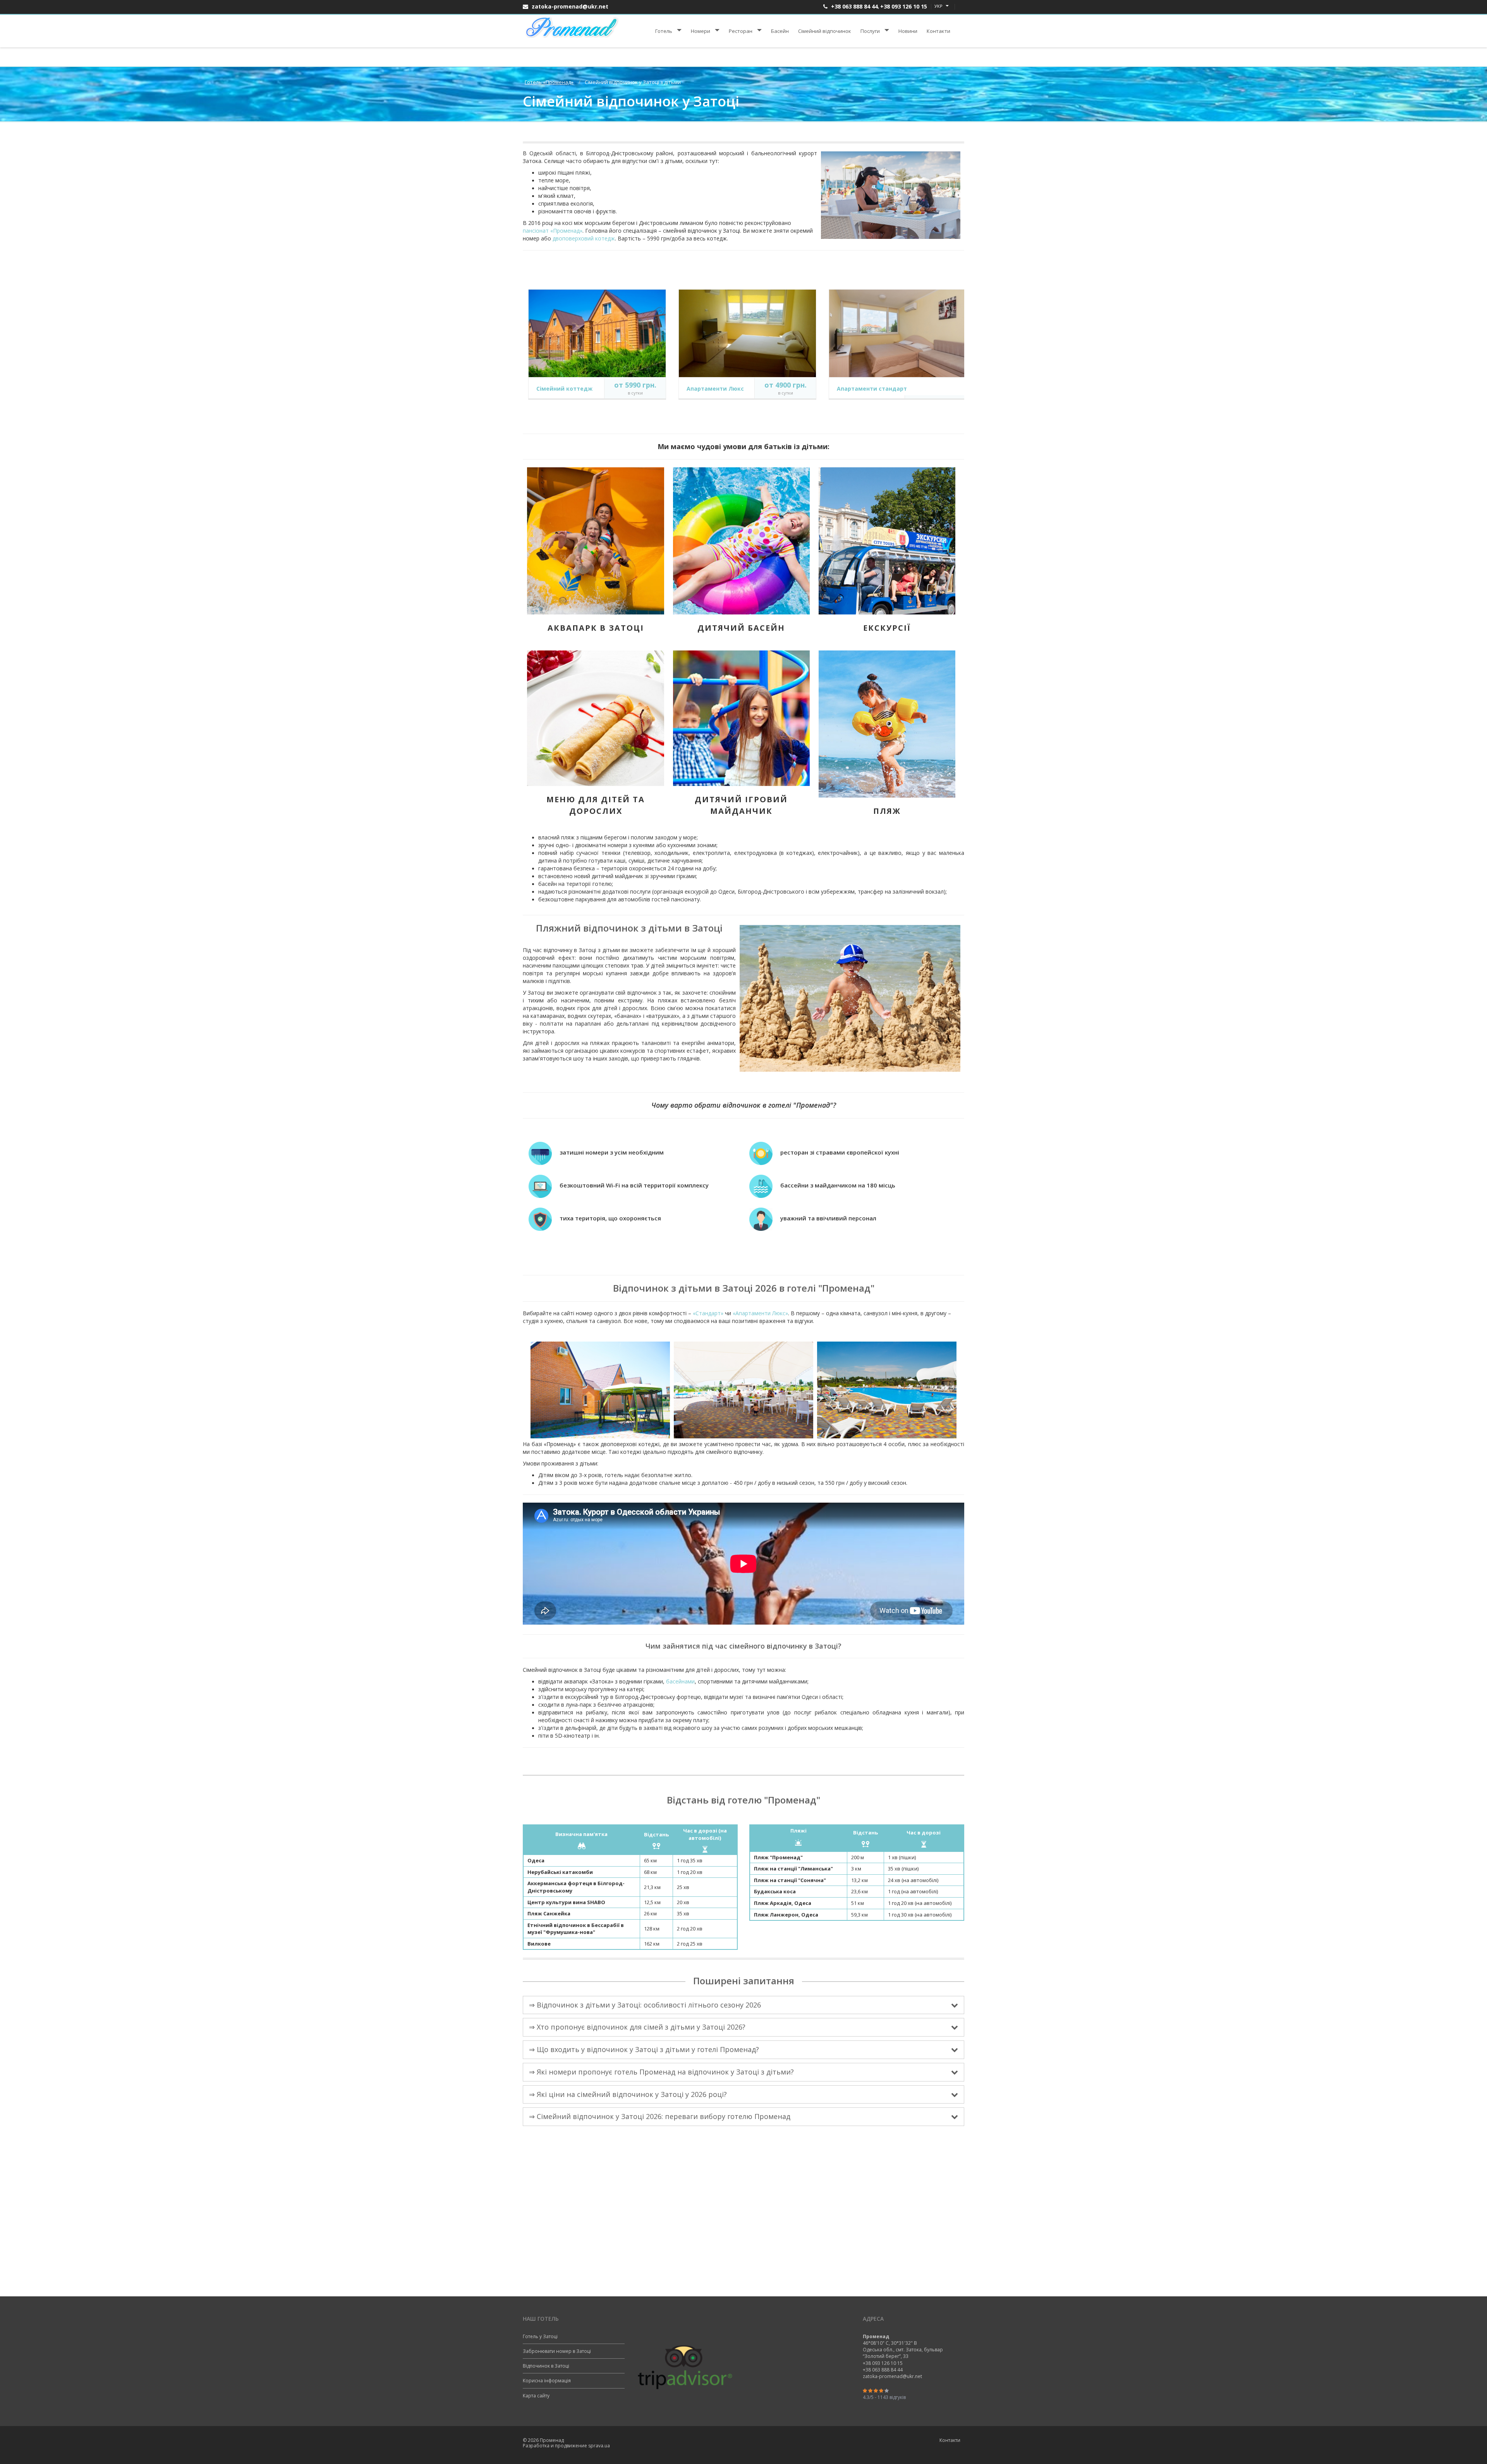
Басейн (780, 31)
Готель (664, 31)
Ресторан (741, 31)
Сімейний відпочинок (825, 31)
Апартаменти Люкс (715, 389)
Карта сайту (536, 2396)
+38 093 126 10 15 (904, 6)
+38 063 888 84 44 (854, 6)
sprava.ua (599, 2446)
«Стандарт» (708, 1313)
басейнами (680, 1681)
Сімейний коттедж (564, 389)
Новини (908, 31)
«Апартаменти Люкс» (760, 1313)
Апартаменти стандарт (872, 389)
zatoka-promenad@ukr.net (569, 6)
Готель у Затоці (540, 2336)
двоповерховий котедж (584, 238)
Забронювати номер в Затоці (557, 2351)
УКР (939, 6)
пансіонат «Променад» (553, 231)
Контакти (938, 31)
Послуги (870, 31)
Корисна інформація (547, 2381)
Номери (701, 31)
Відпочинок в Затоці (546, 2366)
